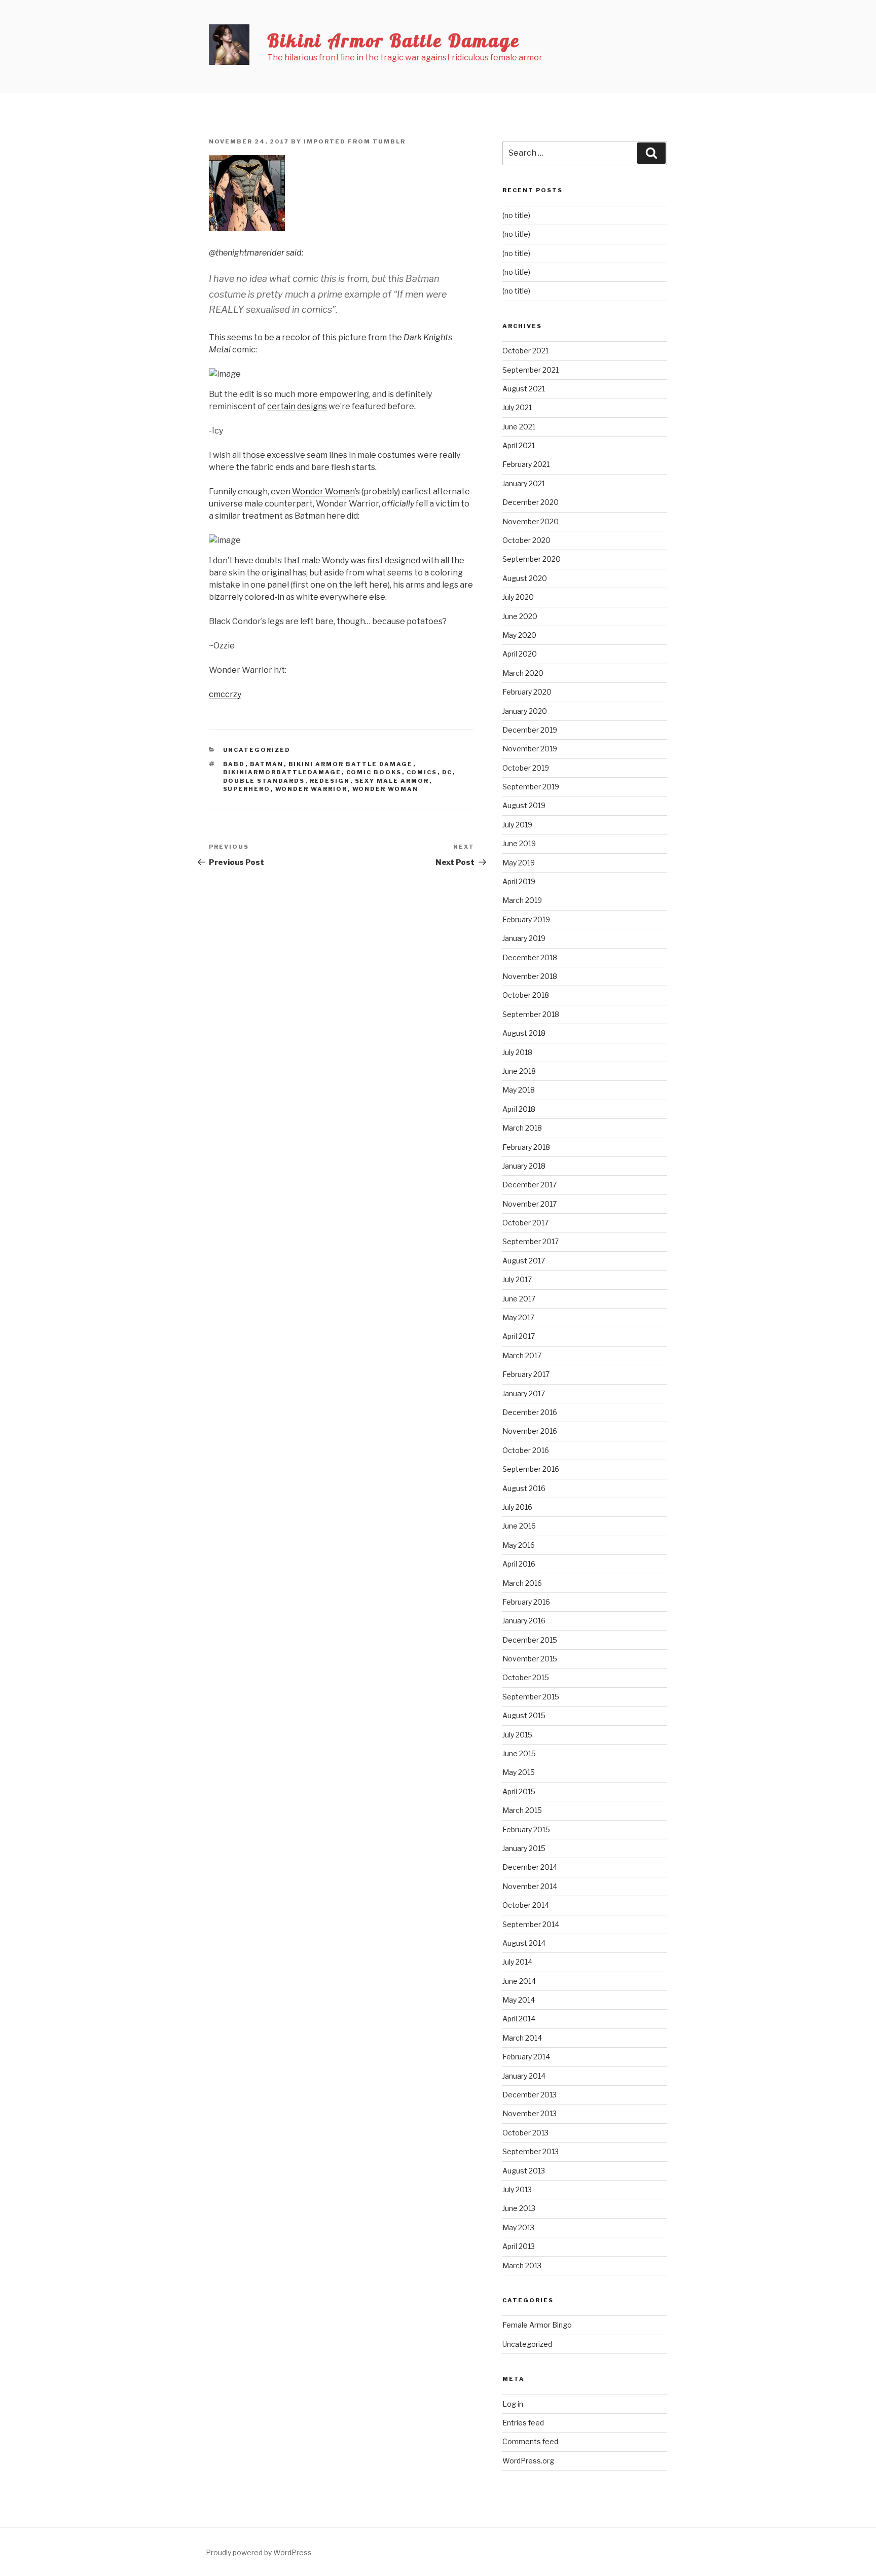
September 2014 (531, 1924)
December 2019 (530, 730)
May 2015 (519, 1772)
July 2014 (517, 1962)
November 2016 (530, 1431)
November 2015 (530, 1659)
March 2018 (522, 1128)
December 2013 (530, 2095)
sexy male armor (392, 781)
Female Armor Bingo (537, 2325)
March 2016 (522, 1583)
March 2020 (523, 673)
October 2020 (526, 540)
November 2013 (530, 2113)
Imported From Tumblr (355, 141)
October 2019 (526, 768)
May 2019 (519, 863)
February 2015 (526, 1829)
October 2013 (525, 2133)
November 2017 (530, 1204)
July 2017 (517, 1279)
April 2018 (519, 1109)
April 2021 (519, 445)
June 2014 (519, 1981)
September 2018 (531, 1014)
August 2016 (524, 1488)
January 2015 (524, 1848)
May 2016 (519, 1545)
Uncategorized (257, 750)
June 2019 (519, 843)
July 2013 (517, 2189)
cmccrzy (225, 694)
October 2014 (526, 1905)
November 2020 (531, 521)
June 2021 (519, 427)
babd (234, 764)
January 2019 (524, 938)
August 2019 (524, 805)
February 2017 (526, 1374)
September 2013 (531, 2151)
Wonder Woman (323, 492)
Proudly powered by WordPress (259, 2552)
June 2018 (519, 1071)
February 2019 (526, 919)
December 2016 (530, 1412)
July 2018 (517, 1052)
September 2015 (531, 1697)
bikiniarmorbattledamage (282, 772)
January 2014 (524, 2076)
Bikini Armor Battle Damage (394, 40)
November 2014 (530, 1886)
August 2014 (524, 1943)
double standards (264, 781)
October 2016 (526, 1450)
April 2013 (519, 2246)
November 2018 (530, 976)
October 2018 (526, 995)
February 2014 (526, 2057)
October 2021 (525, 351)
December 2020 (531, 502)
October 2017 (525, 1223)
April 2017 (519, 1336)
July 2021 (517, 407)
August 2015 (524, 1715)
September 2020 (532, 559)
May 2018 (519, 1090)
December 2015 (530, 1640)
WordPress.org (528, 2461)
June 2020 (520, 616)
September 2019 (531, 787)
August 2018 (524, 1033)
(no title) (516, 215)
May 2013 (518, 2227)
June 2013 (519, 2208)
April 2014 (519, 2019)
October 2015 (526, 1677)
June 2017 (519, 1299)
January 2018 (524, 1166)
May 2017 (518, 1317)
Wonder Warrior (312, 789)
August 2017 (524, 1261)
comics (422, 772)
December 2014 (530, 1867)
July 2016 (517, 1507)
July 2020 (518, 597)
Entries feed (523, 2423)
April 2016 (519, 1564)
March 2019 (522, 900)
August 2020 (525, 578)
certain (281, 406)
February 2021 (526, 464)
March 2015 (522, 1810)
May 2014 (519, 2000)
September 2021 (531, 370)
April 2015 (519, 1791)
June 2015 (519, 1753)
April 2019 (519, 881)
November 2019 (530, 749)
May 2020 (519, 635)
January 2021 (524, 483)
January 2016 (524, 1621)
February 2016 (526, 1602)
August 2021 (524, 389)
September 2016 (531, 1469)
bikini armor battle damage (351, 764)
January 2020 (525, 711)
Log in (513, 2404)
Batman (267, 764)
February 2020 (527, 692)
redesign (330, 781)
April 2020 (520, 654)
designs (312, 406)
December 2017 (530, 1185)
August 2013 (524, 2171)
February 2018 (526, 1147)
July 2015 (517, 1735)
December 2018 (530, 957)
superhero (247, 789)
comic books (374, 772)
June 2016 (519, 1526)
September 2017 (531, 1241)
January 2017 (524, 1393)
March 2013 (522, 2265)
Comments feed (530, 2441)
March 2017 (522, 1355)
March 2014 (522, 2038)
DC (447, 772)
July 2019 (517, 825)
